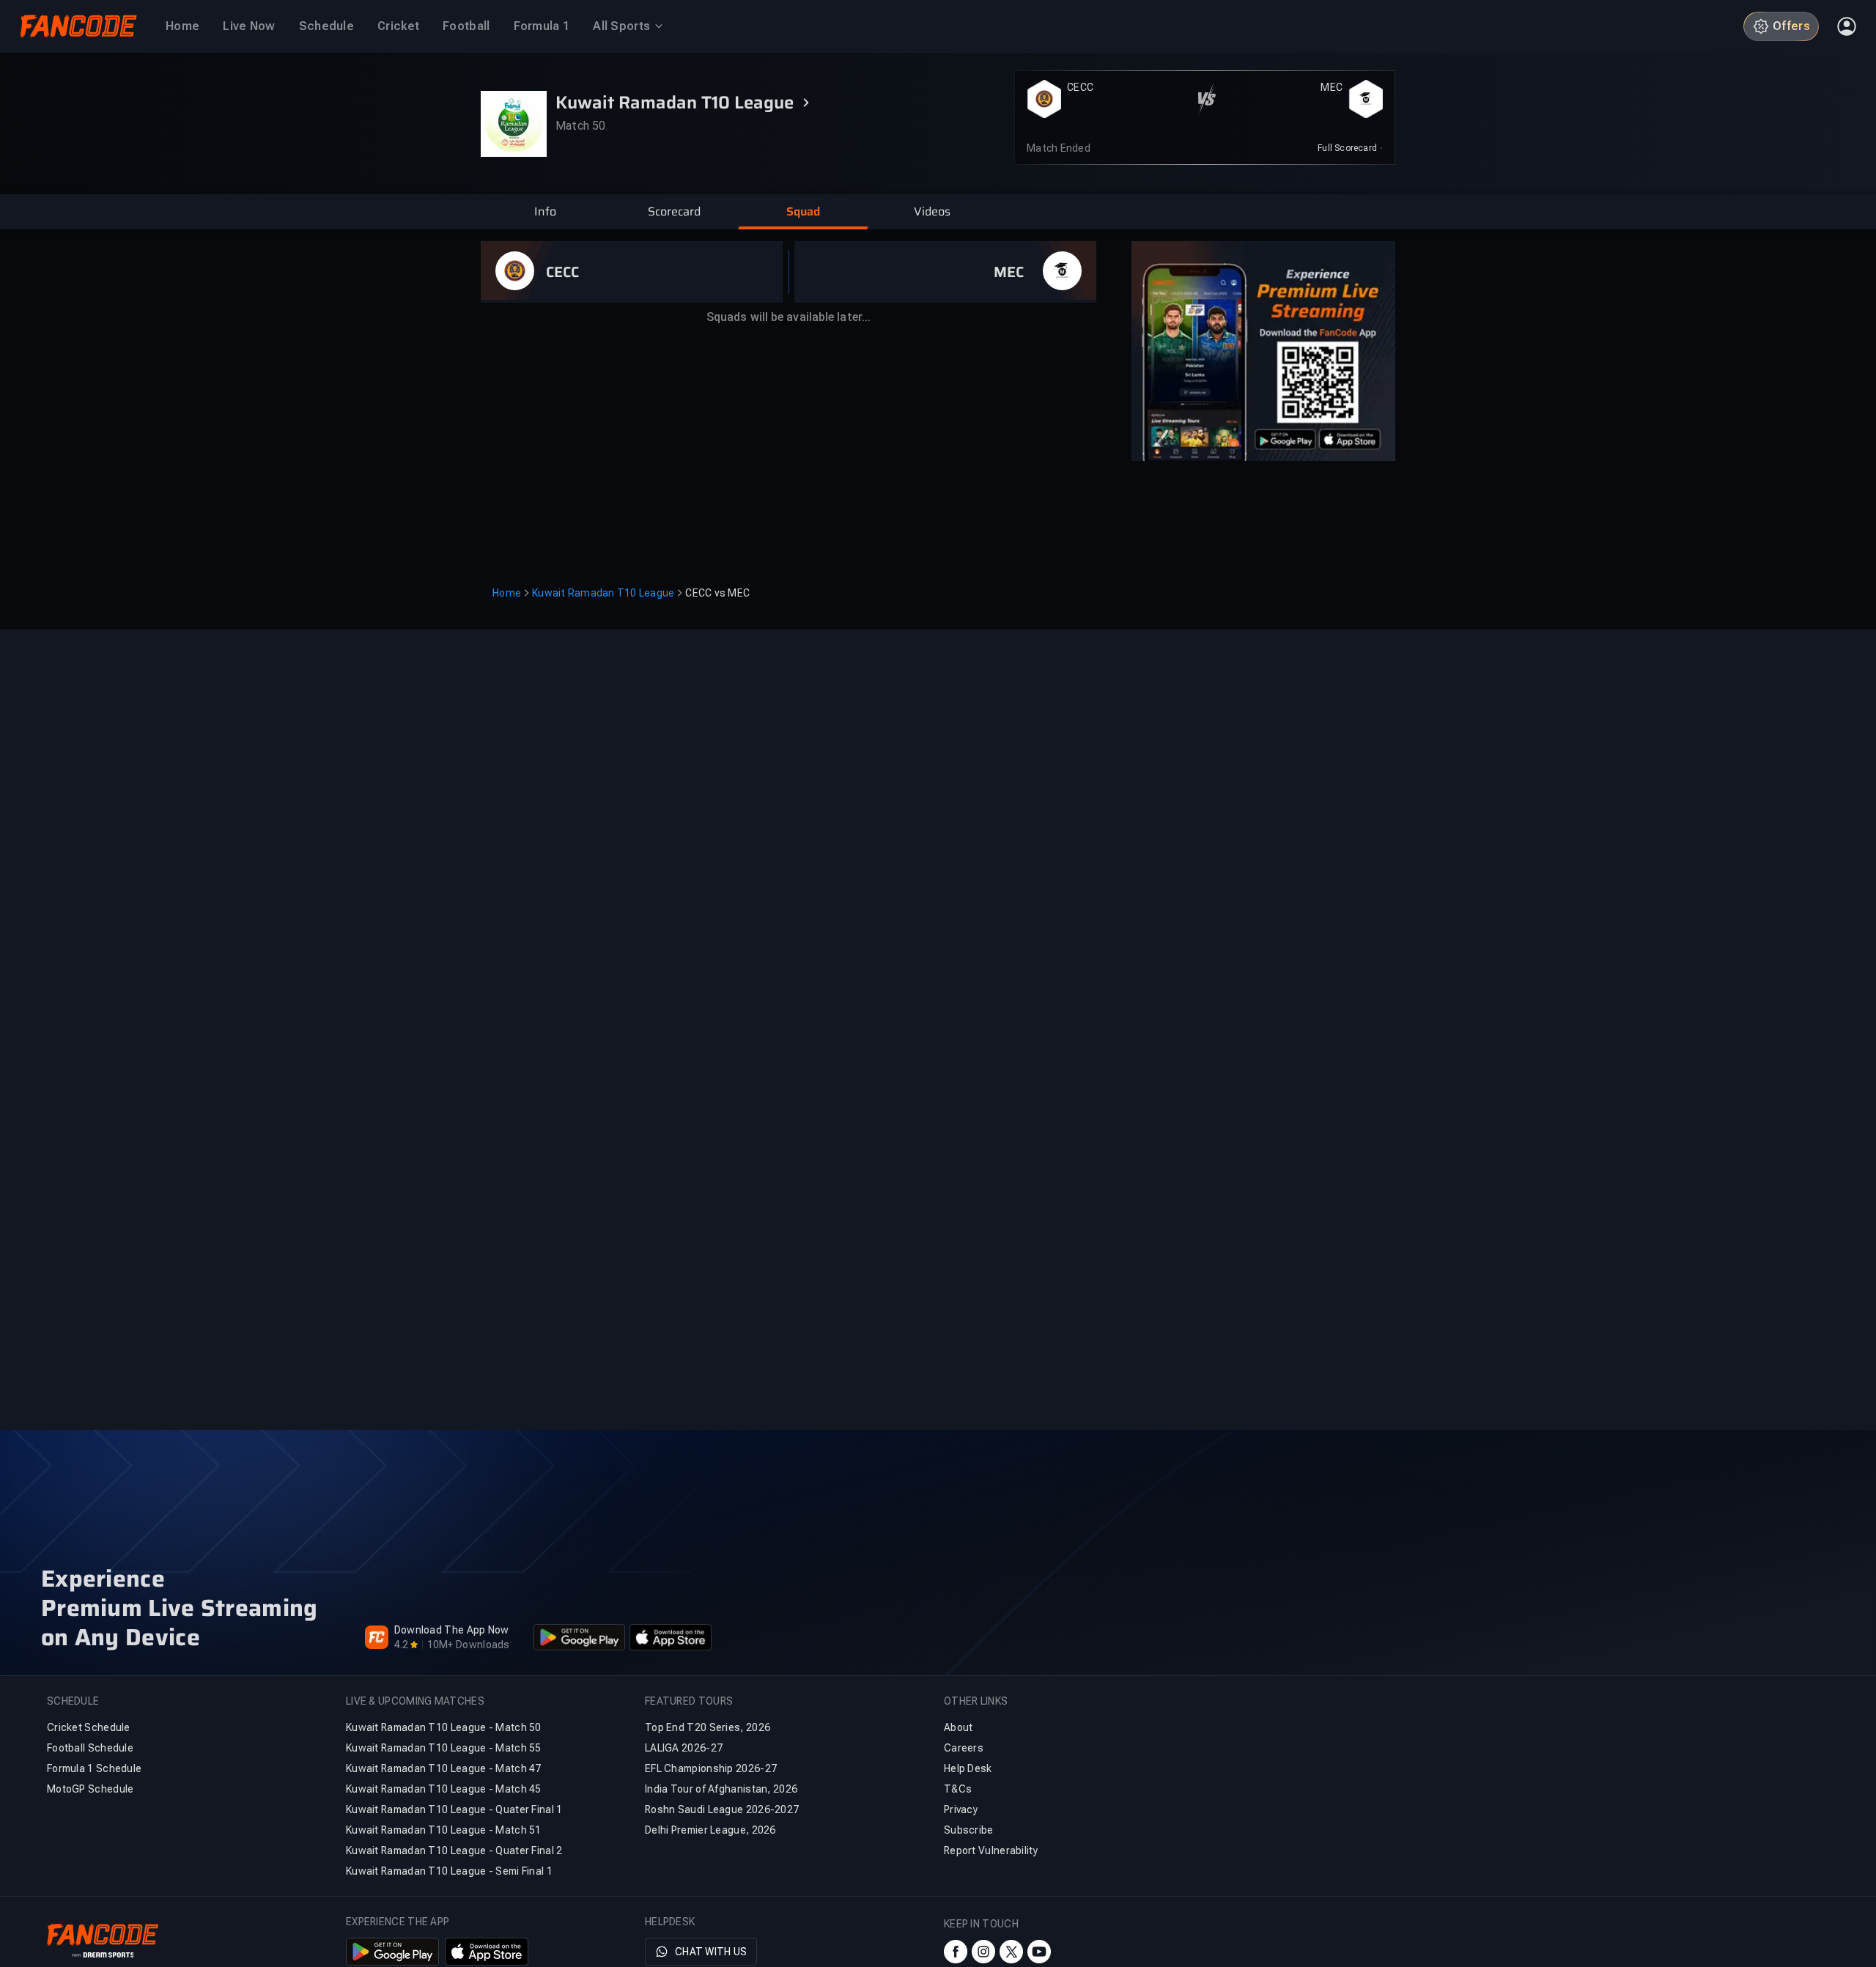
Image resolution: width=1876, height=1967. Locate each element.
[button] (545, 212)
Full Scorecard (1347, 148)
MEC (1332, 87)
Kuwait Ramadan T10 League (603, 593)
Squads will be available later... (789, 317)
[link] (1350, 148)
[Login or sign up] (1847, 26)
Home (507, 593)
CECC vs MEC (717, 593)
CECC (1080, 87)
